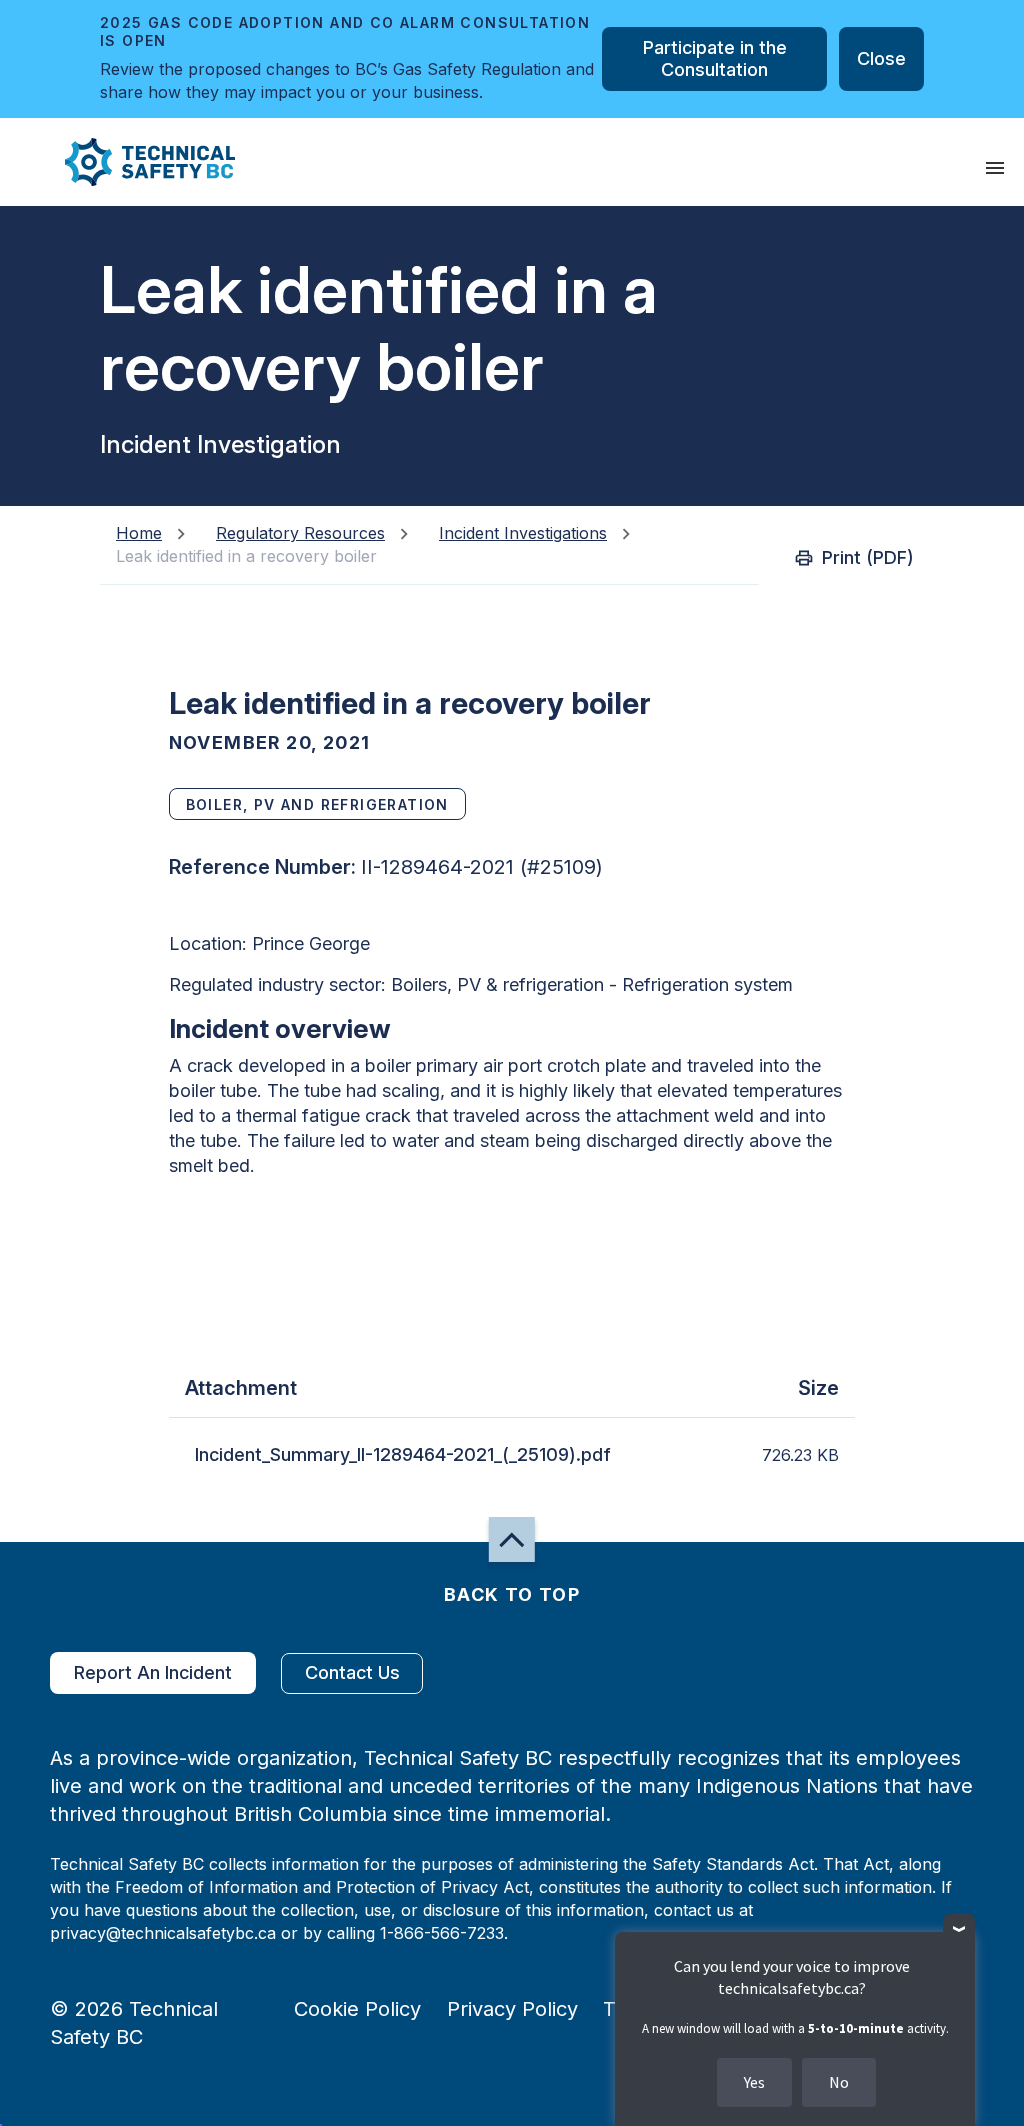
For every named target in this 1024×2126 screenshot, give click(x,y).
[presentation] (995, 168)
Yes (754, 2082)
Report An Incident (153, 1672)
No (839, 2082)
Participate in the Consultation (715, 58)
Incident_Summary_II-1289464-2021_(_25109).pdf (403, 1454)
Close (881, 58)
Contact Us (352, 1672)
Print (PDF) (868, 557)
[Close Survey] (959, 1929)
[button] (133, 162)
